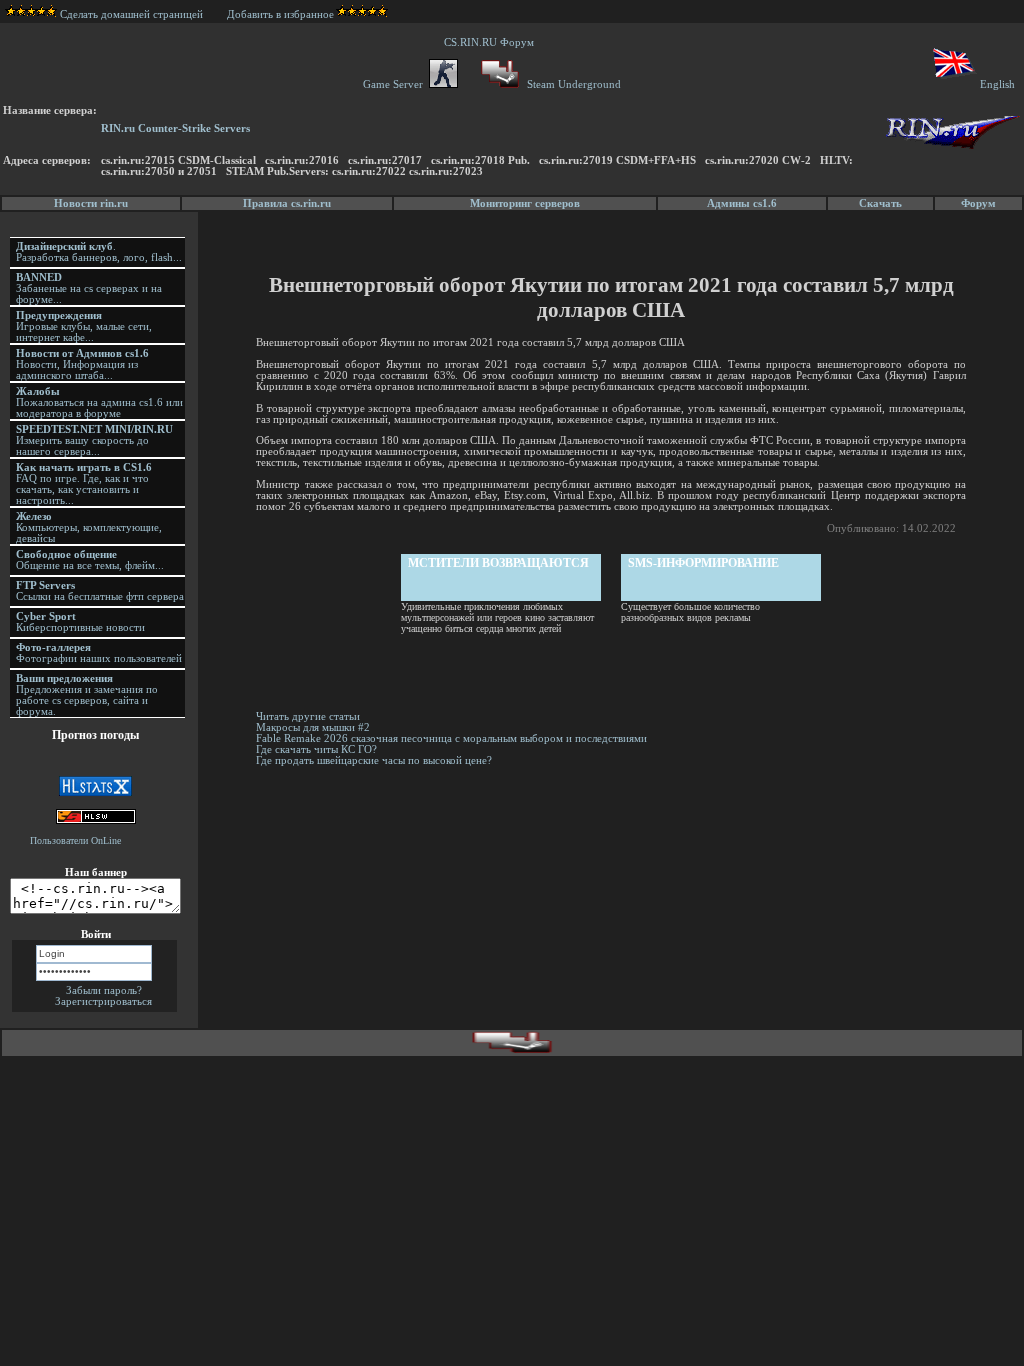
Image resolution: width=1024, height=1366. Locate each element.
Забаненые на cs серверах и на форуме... (89, 288)
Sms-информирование (703, 563)
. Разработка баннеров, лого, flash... (99, 252)
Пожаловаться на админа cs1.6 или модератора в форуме (99, 402)
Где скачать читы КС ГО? (316, 749)
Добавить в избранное (280, 14)
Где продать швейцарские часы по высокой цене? (374, 760)
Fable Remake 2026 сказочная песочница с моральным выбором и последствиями (451, 738)
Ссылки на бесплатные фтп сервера (100, 591)
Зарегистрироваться (103, 1001)
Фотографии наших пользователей (99, 653)
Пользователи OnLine (75, 840)
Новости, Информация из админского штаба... (82, 364)
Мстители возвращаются (498, 563)
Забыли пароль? (104, 990)
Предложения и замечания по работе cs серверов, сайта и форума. (87, 695)
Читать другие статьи (308, 716)
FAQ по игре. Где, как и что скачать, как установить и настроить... (84, 484)
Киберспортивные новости (80, 622)
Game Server (396, 84)
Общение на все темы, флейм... (90, 560)
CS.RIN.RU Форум (492, 42)
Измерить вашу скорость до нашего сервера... (94, 440)
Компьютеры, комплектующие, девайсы (89, 527)
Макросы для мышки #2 (313, 727)
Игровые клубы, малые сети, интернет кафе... (84, 326)
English (997, 84)
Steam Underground (572, 84)
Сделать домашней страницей (133, 14)
